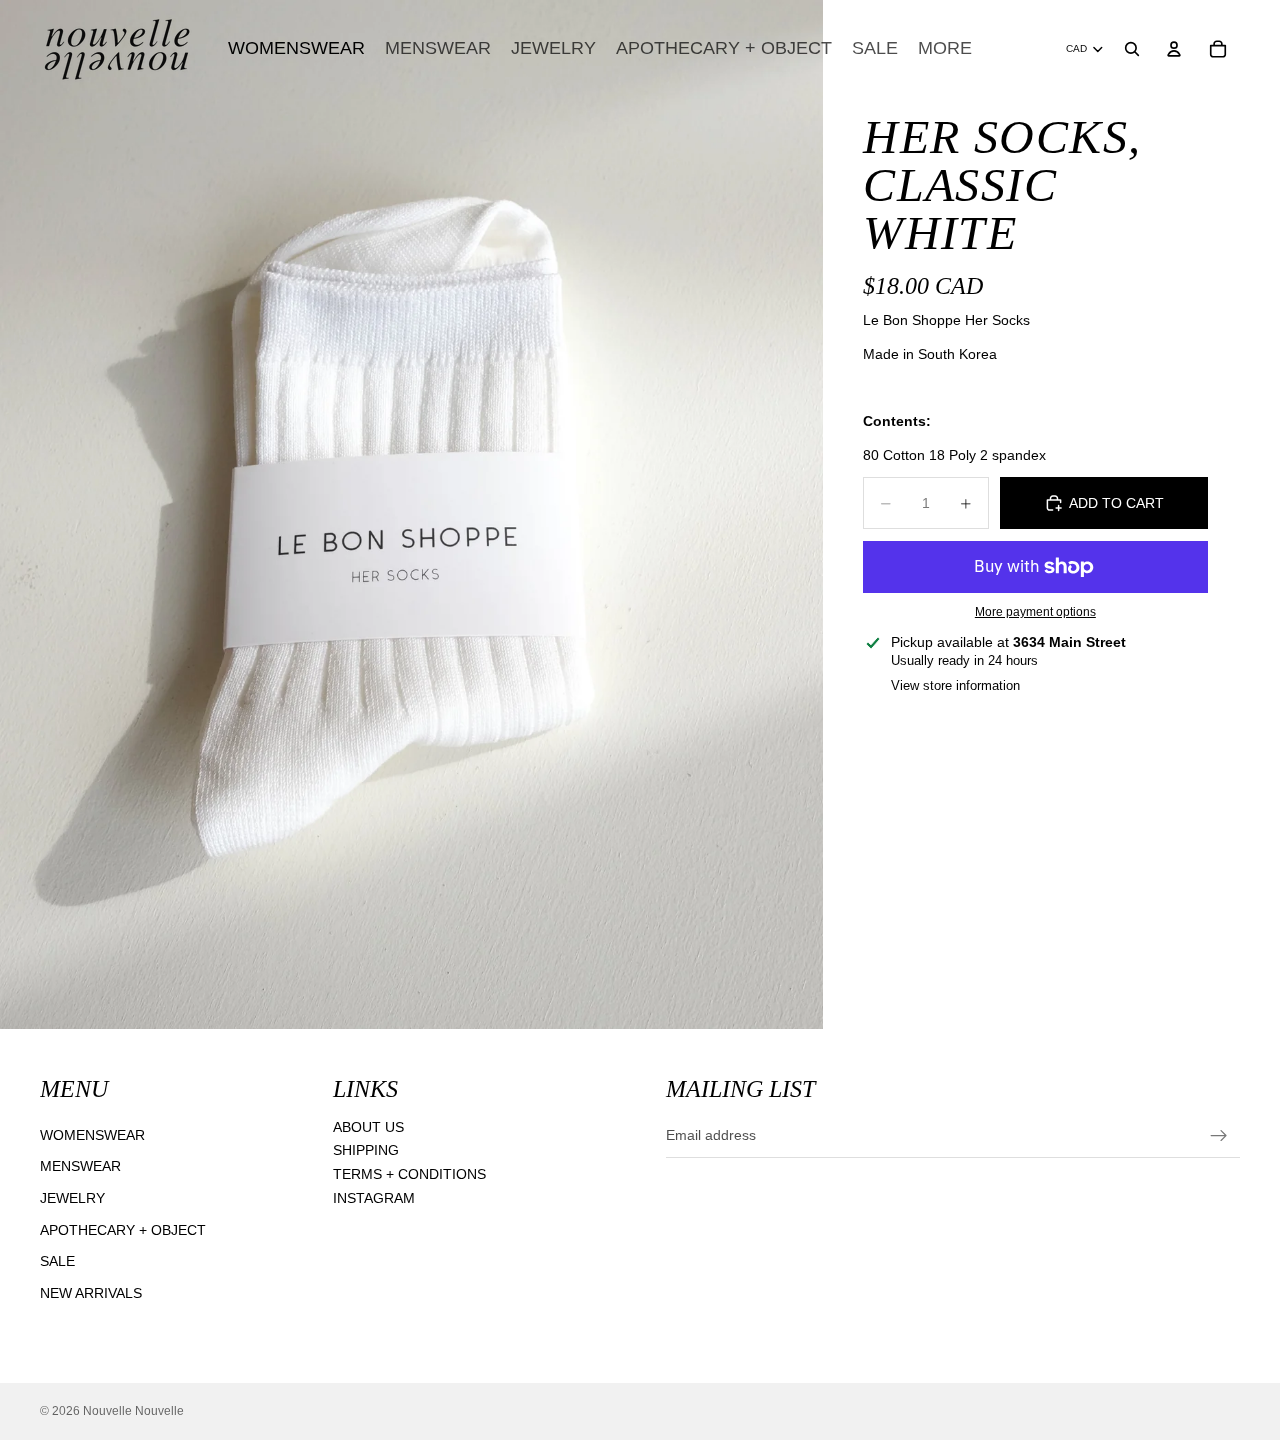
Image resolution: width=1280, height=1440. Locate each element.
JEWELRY (72, 1198)
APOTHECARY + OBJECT (123, 1229)
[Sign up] (1219, 1135)
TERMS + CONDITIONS (409, 1174)
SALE (57, 1261)
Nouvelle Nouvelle (133, 1411)
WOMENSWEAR (92, 1135)
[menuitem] (945, 48)
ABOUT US (368, 1127)
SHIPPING (366, 1150)
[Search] (1132, 49)
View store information (955, 685)
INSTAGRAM (374, 1197)
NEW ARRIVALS (91, 1293)
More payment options (1035, 611)
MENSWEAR (80, 1166)
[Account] (1174, 49)
